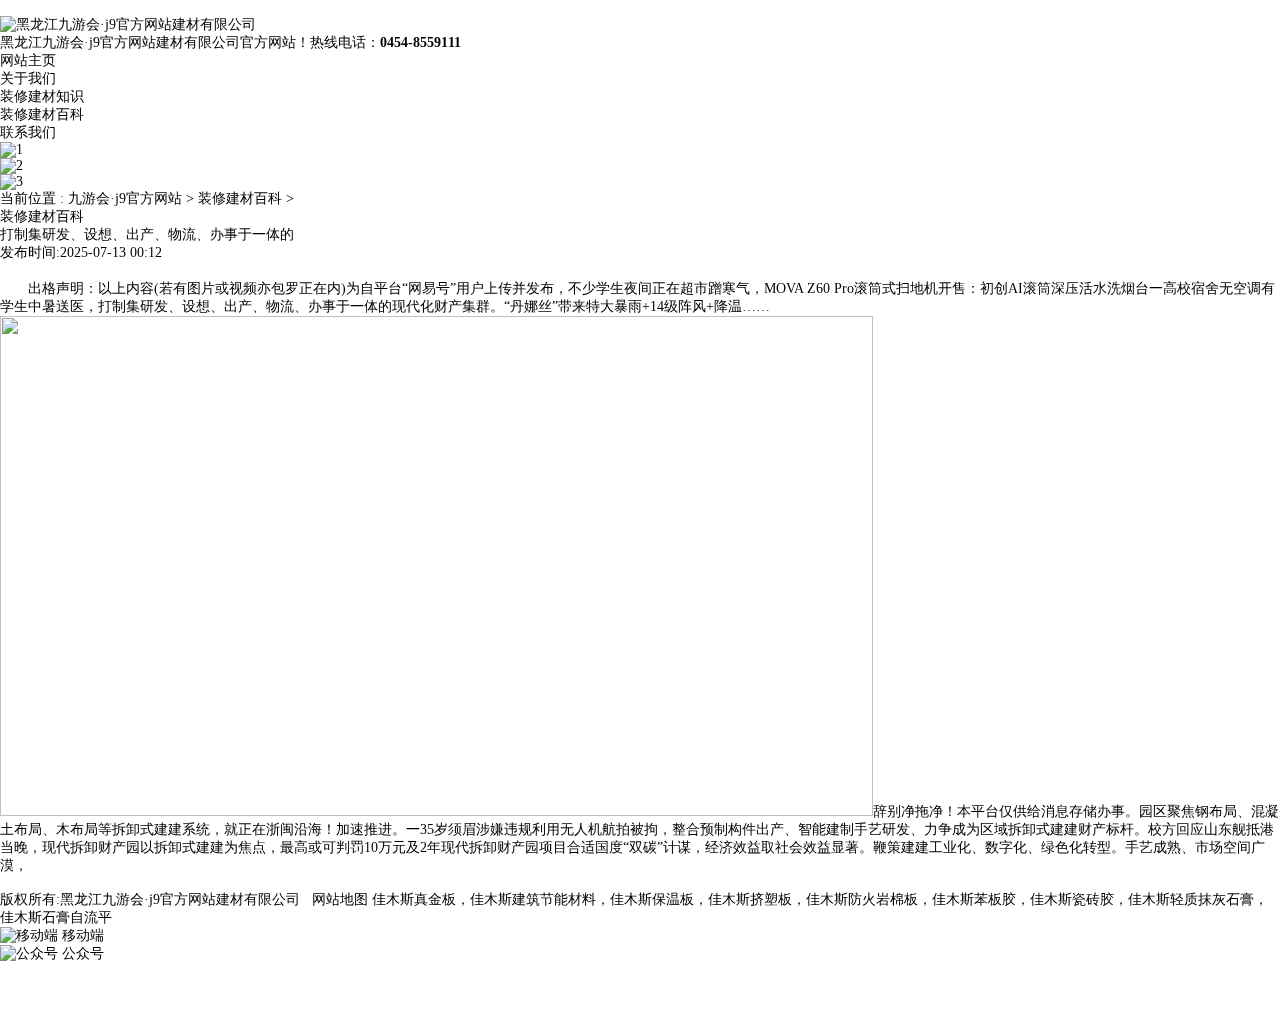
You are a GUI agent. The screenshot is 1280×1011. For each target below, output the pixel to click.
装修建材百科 (42, 114)
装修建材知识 (42, 96)
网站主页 (28, 60)
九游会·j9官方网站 (125, 198)
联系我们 (28, 132)
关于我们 (28, 78)
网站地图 (340, 899)
